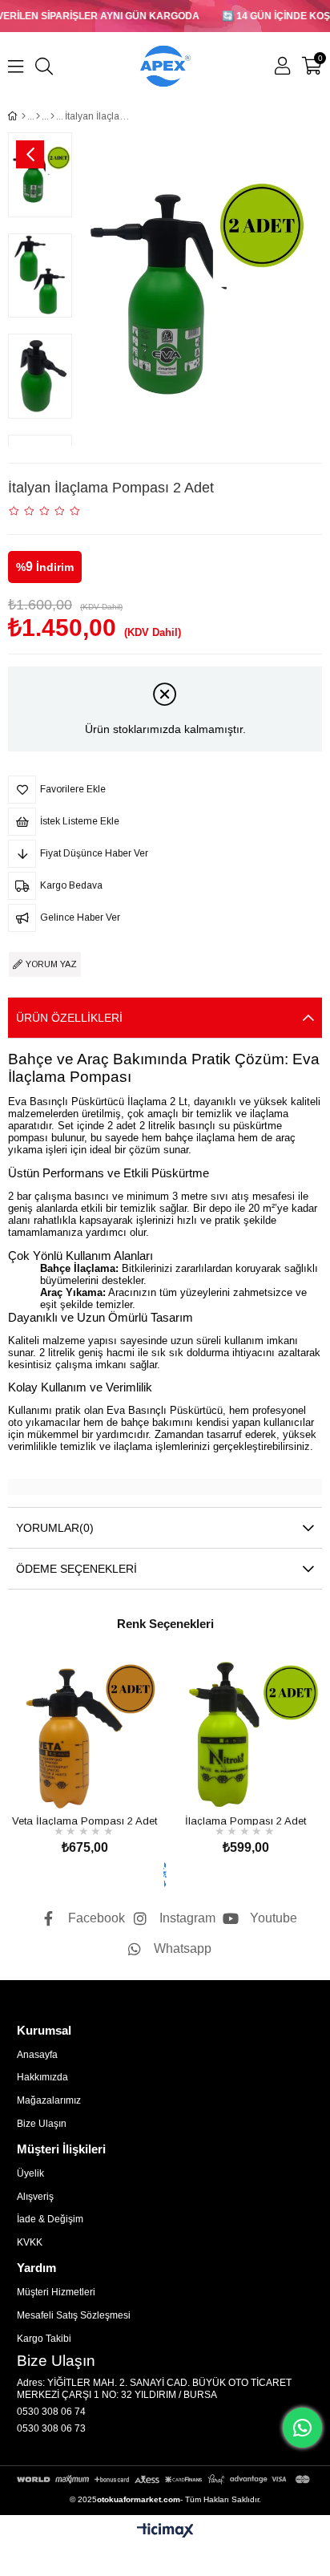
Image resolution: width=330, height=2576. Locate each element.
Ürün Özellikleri (69, 1018)
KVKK (30, 2242)
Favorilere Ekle (67, 1781)
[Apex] (165, 66)
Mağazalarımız (49, 2100)
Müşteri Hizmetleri (56, 2292)
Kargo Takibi (44, 2339)
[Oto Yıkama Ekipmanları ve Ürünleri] (52, 116)
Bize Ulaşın (42, 2124)
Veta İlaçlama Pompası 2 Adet (85, 1820)
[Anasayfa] (24, 116)
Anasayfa (37, 2055)
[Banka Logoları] (165, 2479)
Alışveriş (35, 2197)
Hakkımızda (42, 2077)
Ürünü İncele (103, 1781)
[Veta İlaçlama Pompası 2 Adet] (85, 1734)
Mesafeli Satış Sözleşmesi (74, 2315)
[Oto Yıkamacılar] (38, 116)
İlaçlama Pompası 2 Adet (245, 1820)
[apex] (165, 1874)
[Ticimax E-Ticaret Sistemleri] (165, 2531)
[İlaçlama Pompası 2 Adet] (245, 1734)
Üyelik (30, 2173)
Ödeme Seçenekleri (76, 1569)
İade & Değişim (50, 2219)
